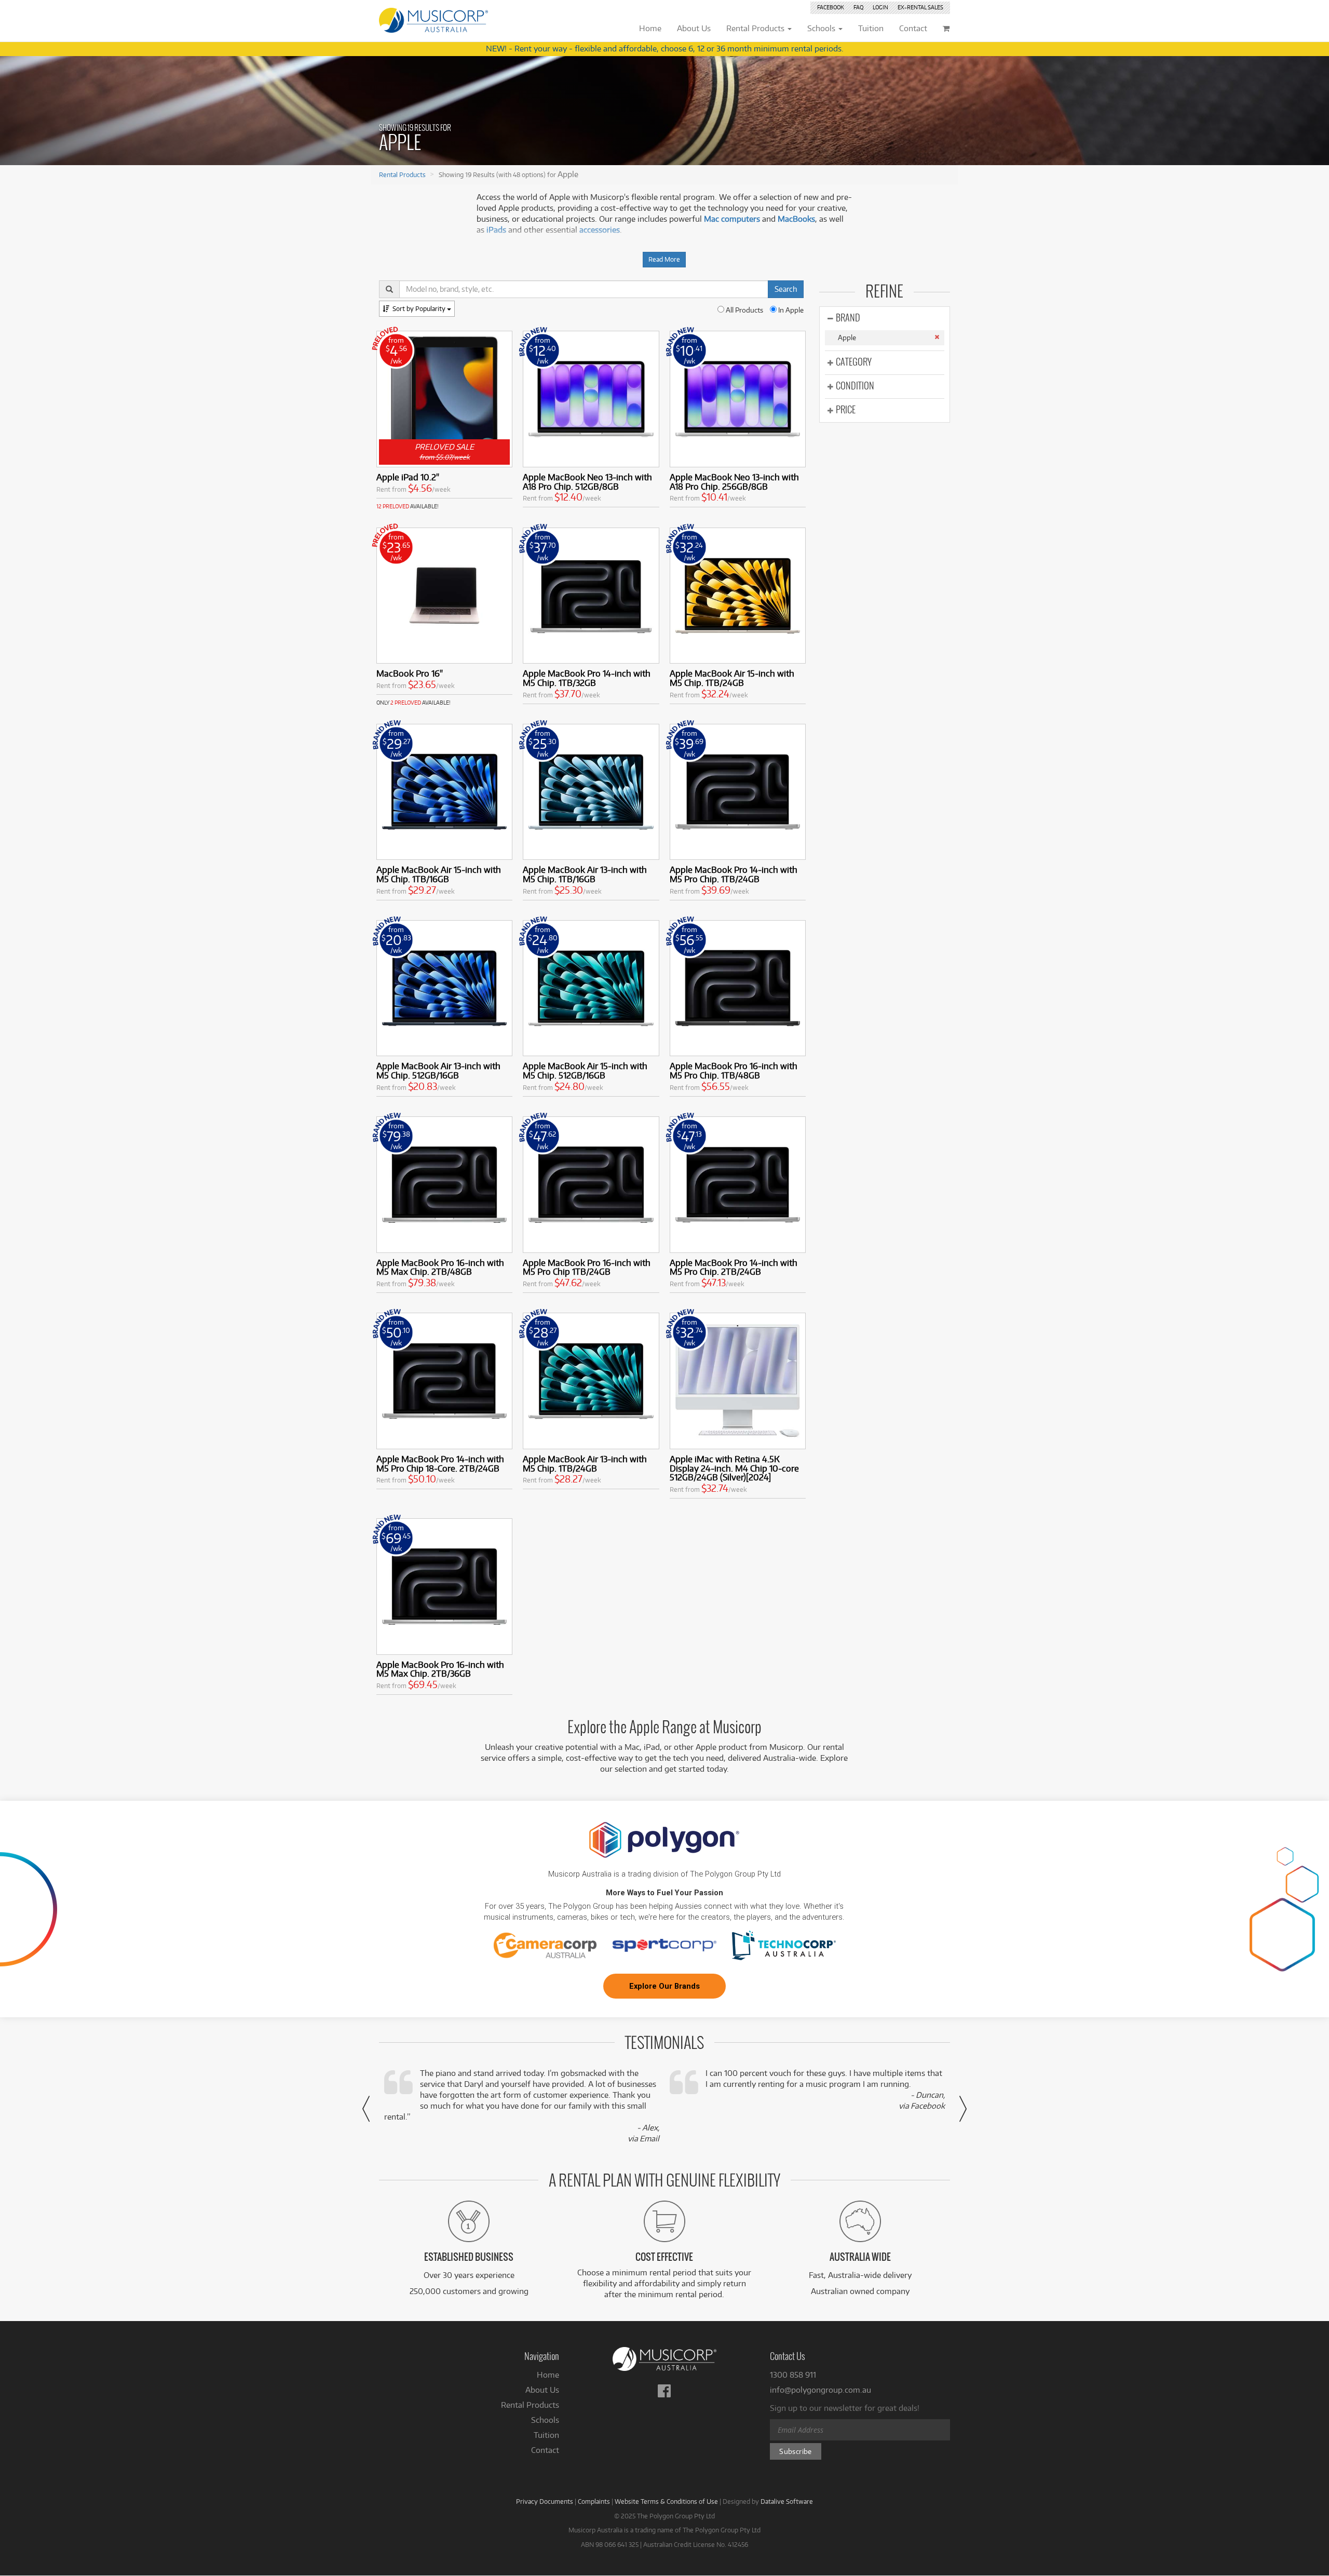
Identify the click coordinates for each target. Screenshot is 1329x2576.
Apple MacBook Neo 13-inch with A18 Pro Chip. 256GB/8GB (734, 482)
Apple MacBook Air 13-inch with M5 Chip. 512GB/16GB (438, 1070)
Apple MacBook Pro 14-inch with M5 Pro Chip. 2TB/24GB (734, 1267)
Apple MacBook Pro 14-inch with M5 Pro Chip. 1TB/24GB (734, 874)
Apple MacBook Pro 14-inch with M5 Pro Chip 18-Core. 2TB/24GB (440, 1464)
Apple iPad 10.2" (408, 477)
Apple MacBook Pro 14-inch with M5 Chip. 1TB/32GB (587, 678)
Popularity (420, 308)
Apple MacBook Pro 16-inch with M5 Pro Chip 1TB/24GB (587, 1267)
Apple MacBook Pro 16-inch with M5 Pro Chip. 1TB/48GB (734, 1070)
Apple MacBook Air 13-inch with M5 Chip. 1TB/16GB (585, 874)
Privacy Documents (545, 2501)
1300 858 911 (793, 2375)
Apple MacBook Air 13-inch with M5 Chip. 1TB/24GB (585, 1464)
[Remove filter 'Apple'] (937, 337)
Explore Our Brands (664, 1986)
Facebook (831, 7)
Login (880, 7)
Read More (664, 259)
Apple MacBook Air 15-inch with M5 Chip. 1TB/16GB (439, 874)
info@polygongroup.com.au (821, 2390)
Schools (545, 2420)
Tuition (546, 2435)
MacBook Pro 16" (410, 673)
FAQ (858, 7)
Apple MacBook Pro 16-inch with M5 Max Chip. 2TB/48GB (440, 1267)
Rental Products (402, 174)
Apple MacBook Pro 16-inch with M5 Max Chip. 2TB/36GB (440, 1669)
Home (548, 2375)
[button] (366, 2109)
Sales (920, 7)
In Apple (790, 310)
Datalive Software (787, 2501)
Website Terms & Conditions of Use (666, 2501)
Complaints (594, 2501)
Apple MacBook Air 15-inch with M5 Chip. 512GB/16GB (585, 1070)
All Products (744, 310)
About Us (542, 2390)
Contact (545, 2450)
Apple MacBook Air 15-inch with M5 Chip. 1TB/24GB (732, 678)
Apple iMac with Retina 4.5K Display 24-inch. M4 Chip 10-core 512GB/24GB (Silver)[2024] (734, 1468)
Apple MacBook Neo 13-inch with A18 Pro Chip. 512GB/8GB (587, 482)
